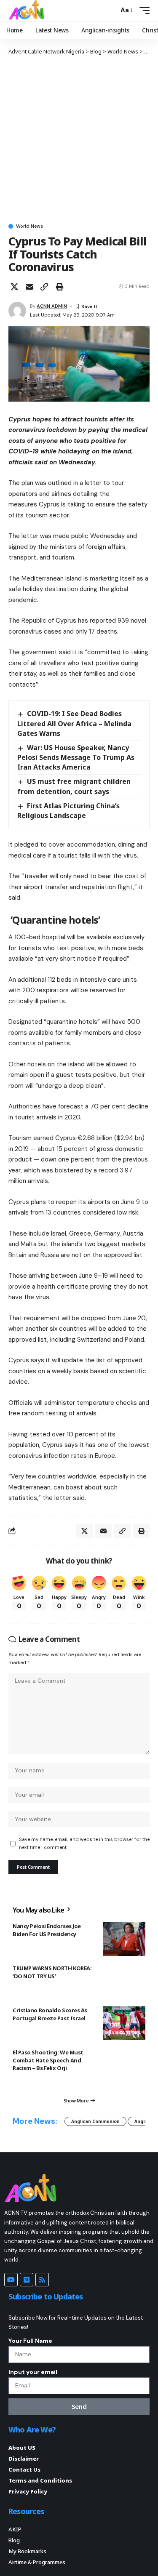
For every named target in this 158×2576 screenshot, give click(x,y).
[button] (110, 10)
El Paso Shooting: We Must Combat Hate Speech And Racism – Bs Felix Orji (48, 2060)
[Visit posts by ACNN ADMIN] (17, 311)
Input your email (33, 2372)
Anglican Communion (95, 2121)
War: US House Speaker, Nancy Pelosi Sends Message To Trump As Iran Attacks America (76, 757)
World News (29, 226)
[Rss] (42, 2280)
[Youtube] (11, 2280)
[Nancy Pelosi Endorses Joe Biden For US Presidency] (124, 1939)
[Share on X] (14, 287)
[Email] (29, 287)
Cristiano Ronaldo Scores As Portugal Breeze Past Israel (50, 2014)
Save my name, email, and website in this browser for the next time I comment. (84, 1843)
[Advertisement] (79, 139)
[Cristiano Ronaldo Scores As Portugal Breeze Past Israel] (124, 2023)
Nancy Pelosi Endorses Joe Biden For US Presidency (47, 1930)
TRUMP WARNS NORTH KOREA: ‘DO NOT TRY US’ (52, 1972)
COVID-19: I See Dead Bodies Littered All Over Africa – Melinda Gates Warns (74, 723)
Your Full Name (30, 2341)
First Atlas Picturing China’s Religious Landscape (68, 811)
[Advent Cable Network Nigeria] (28, 11)
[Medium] (27, 2280)
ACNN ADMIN (52, 306)
